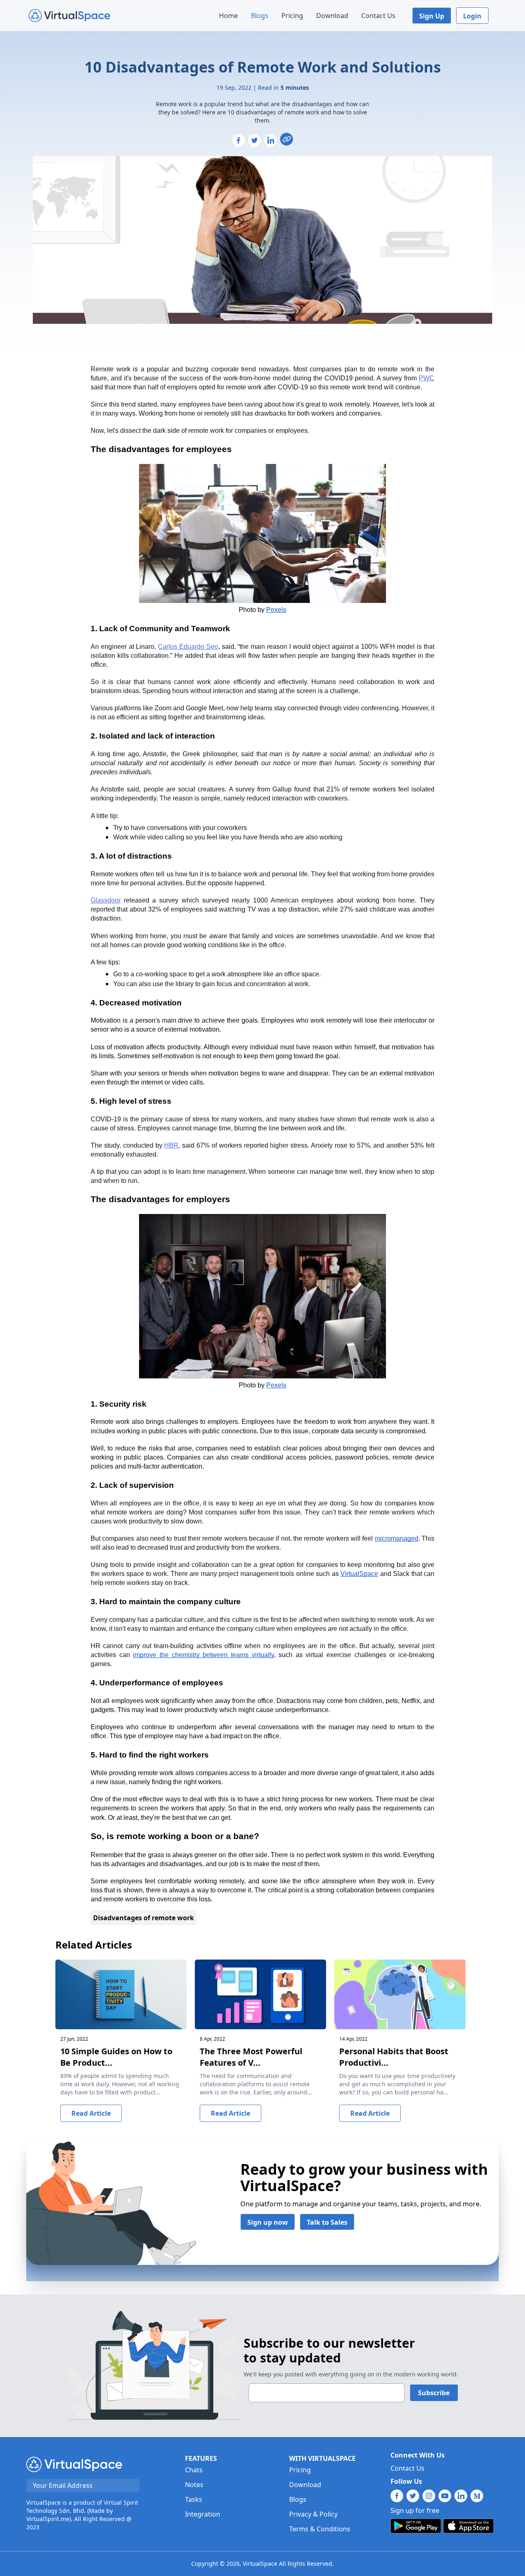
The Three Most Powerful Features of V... (251, 2057)
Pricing (292, 16)
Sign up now (268, 2222)
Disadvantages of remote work (144, 1918)
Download (332, 16)
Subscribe (434, 2393)
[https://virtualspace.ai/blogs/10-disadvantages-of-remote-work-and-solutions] (286, 139)
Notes (194, 2485)
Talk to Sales (327, 2222)
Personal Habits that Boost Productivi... (394, 2057)
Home (228, 16)
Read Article (91, 2113)
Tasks (194, 2499)
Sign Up (432, 16)
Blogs (260, 16)
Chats (194, 2470)
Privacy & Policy (313, 2514)
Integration (203, 2514)
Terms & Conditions (320, 2529)
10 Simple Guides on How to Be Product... (116, 2057)
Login (472, 16)
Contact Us (378, 16)
